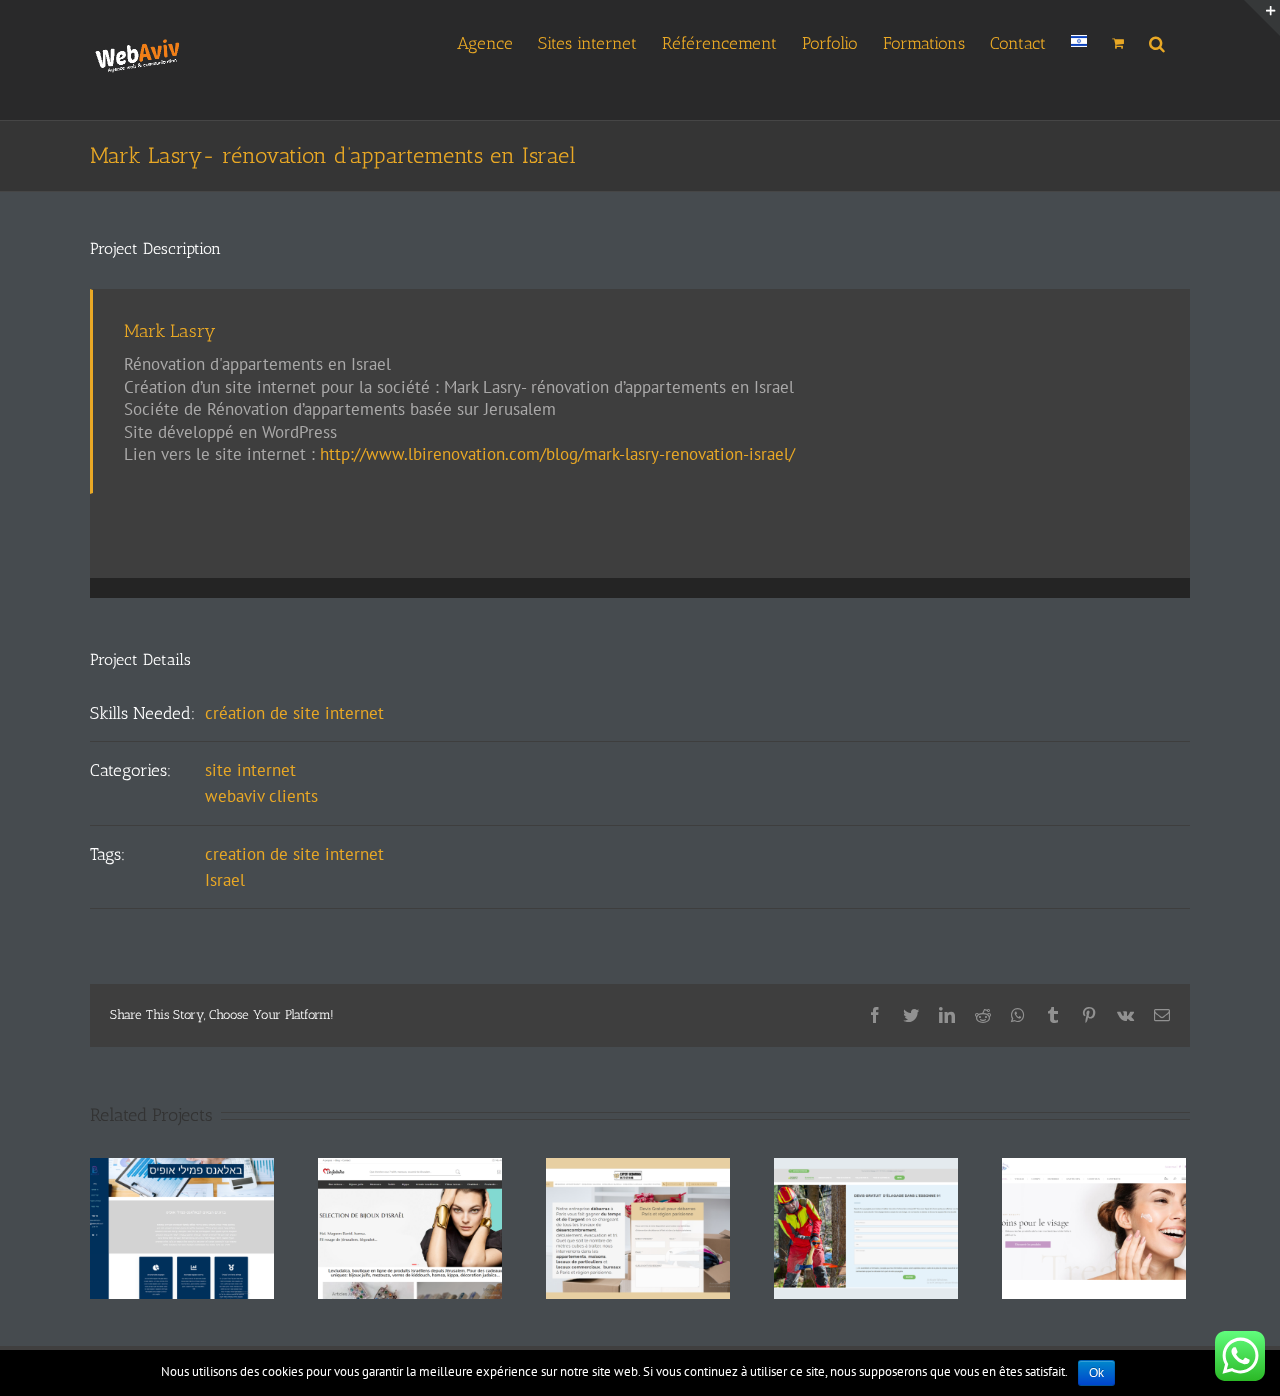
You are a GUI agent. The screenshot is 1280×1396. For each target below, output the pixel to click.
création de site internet (294, 713)
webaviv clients (261, 796)
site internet (250, 770)
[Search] (1157, 41)
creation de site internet (294, 854)
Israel (225, 880)
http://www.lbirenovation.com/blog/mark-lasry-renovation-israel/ (557, 454)
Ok (1096, 1373)
